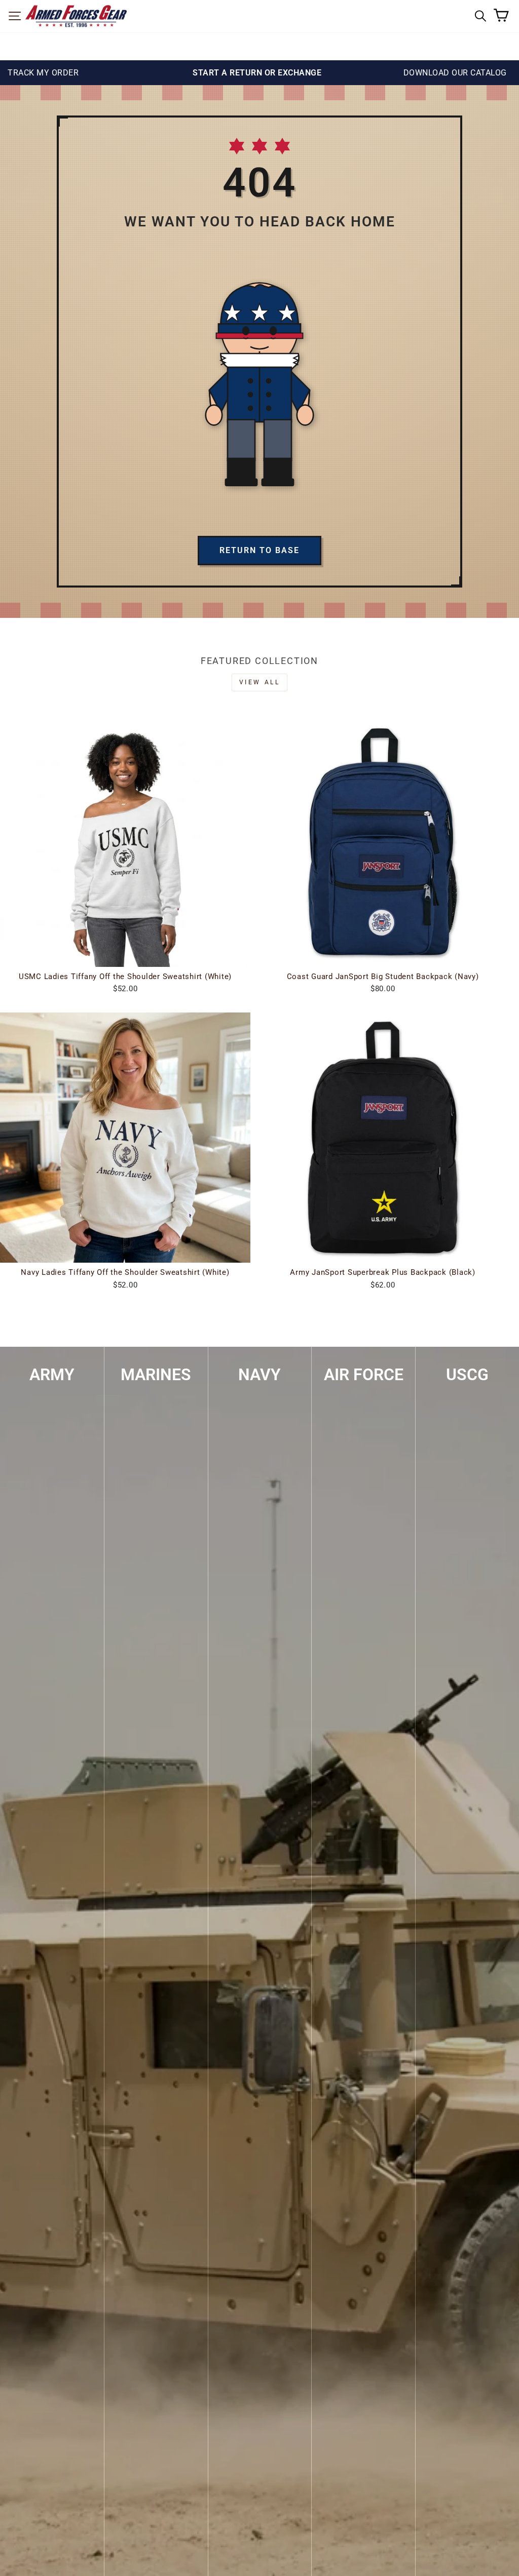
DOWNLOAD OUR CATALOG (455, 73)
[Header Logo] (76, 16)
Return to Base (259, 550)
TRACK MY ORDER (43, 73)
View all (260, 682)
